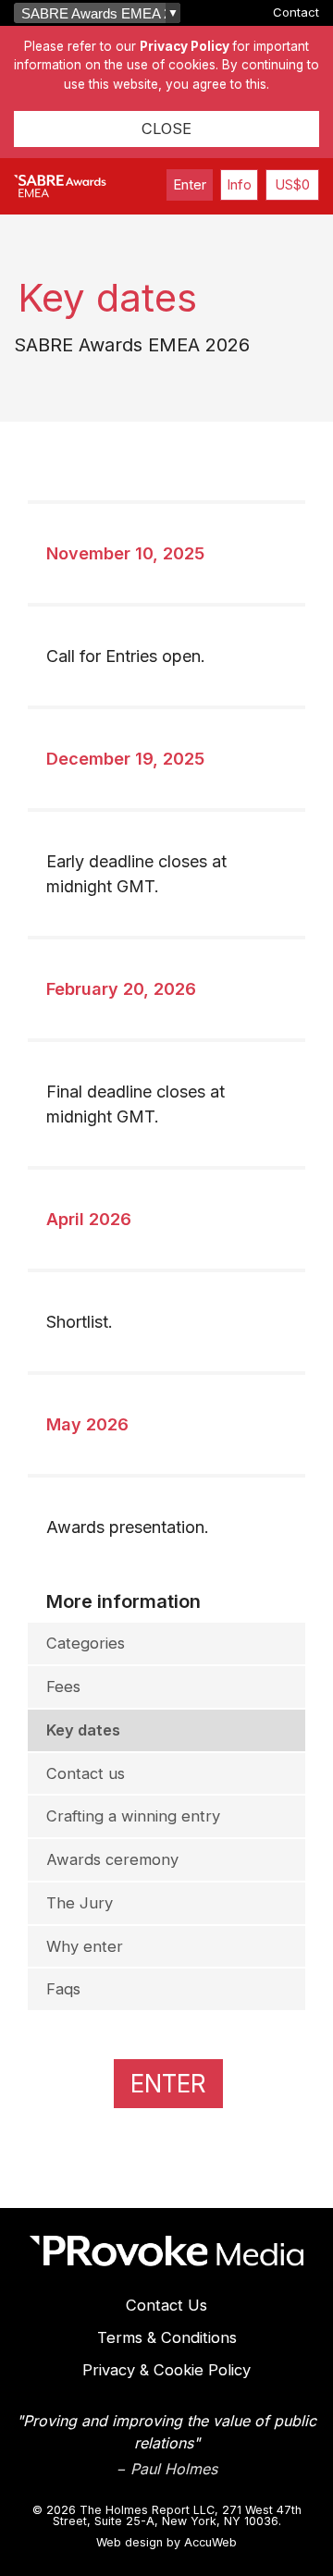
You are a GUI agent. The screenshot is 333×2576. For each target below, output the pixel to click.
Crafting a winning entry (133, 1816)
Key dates (83, 1730)
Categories (86, 1643)
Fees (63, 1687)
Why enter (85, 1946)
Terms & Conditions (167, 2337)
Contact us (86, 1773)
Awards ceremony (112, 1859)
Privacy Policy (185, 46)
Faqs (63, 1989)
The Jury (80, 1903)
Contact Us (166, 2305)
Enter (190, 184)
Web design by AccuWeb (166, 2543)
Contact (296, 12)
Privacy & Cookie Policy (166, 2370)
